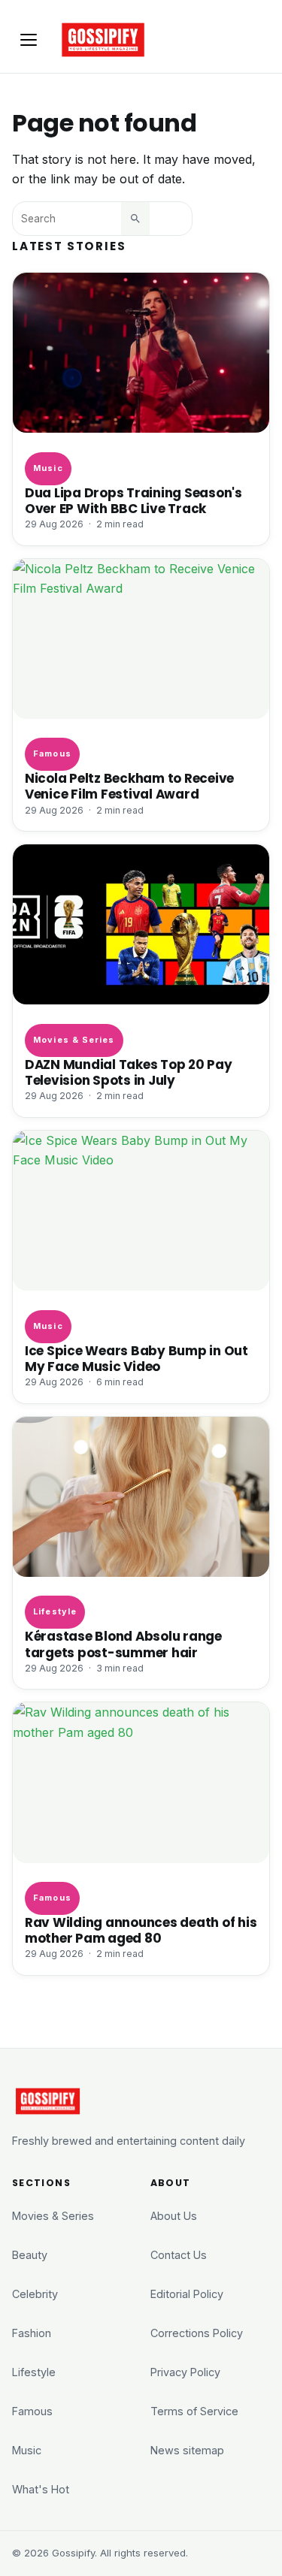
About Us (174, 2216)
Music (48, 468)
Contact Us (179, 2255)
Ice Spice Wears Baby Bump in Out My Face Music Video (136, 1359)
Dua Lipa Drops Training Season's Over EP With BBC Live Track (133, 501)
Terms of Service (194, 2411)
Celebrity (35, 2294)
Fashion (32, 2333)
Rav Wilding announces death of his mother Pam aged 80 (141, 1931)
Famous (52, 753)
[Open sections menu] (29, 40)
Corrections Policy (197, 2333)
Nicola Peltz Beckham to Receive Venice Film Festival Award (129, 787)
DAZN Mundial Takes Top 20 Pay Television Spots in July (129, 1073)
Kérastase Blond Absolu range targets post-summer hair (123, 1644)
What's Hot (41, 2489)
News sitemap (187, 2450)
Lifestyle (55, 1611)
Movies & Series (74, 1040)
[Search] (135, 219)
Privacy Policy (185, 2372)
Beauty (30, 2255)
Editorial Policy (187, 2294)
